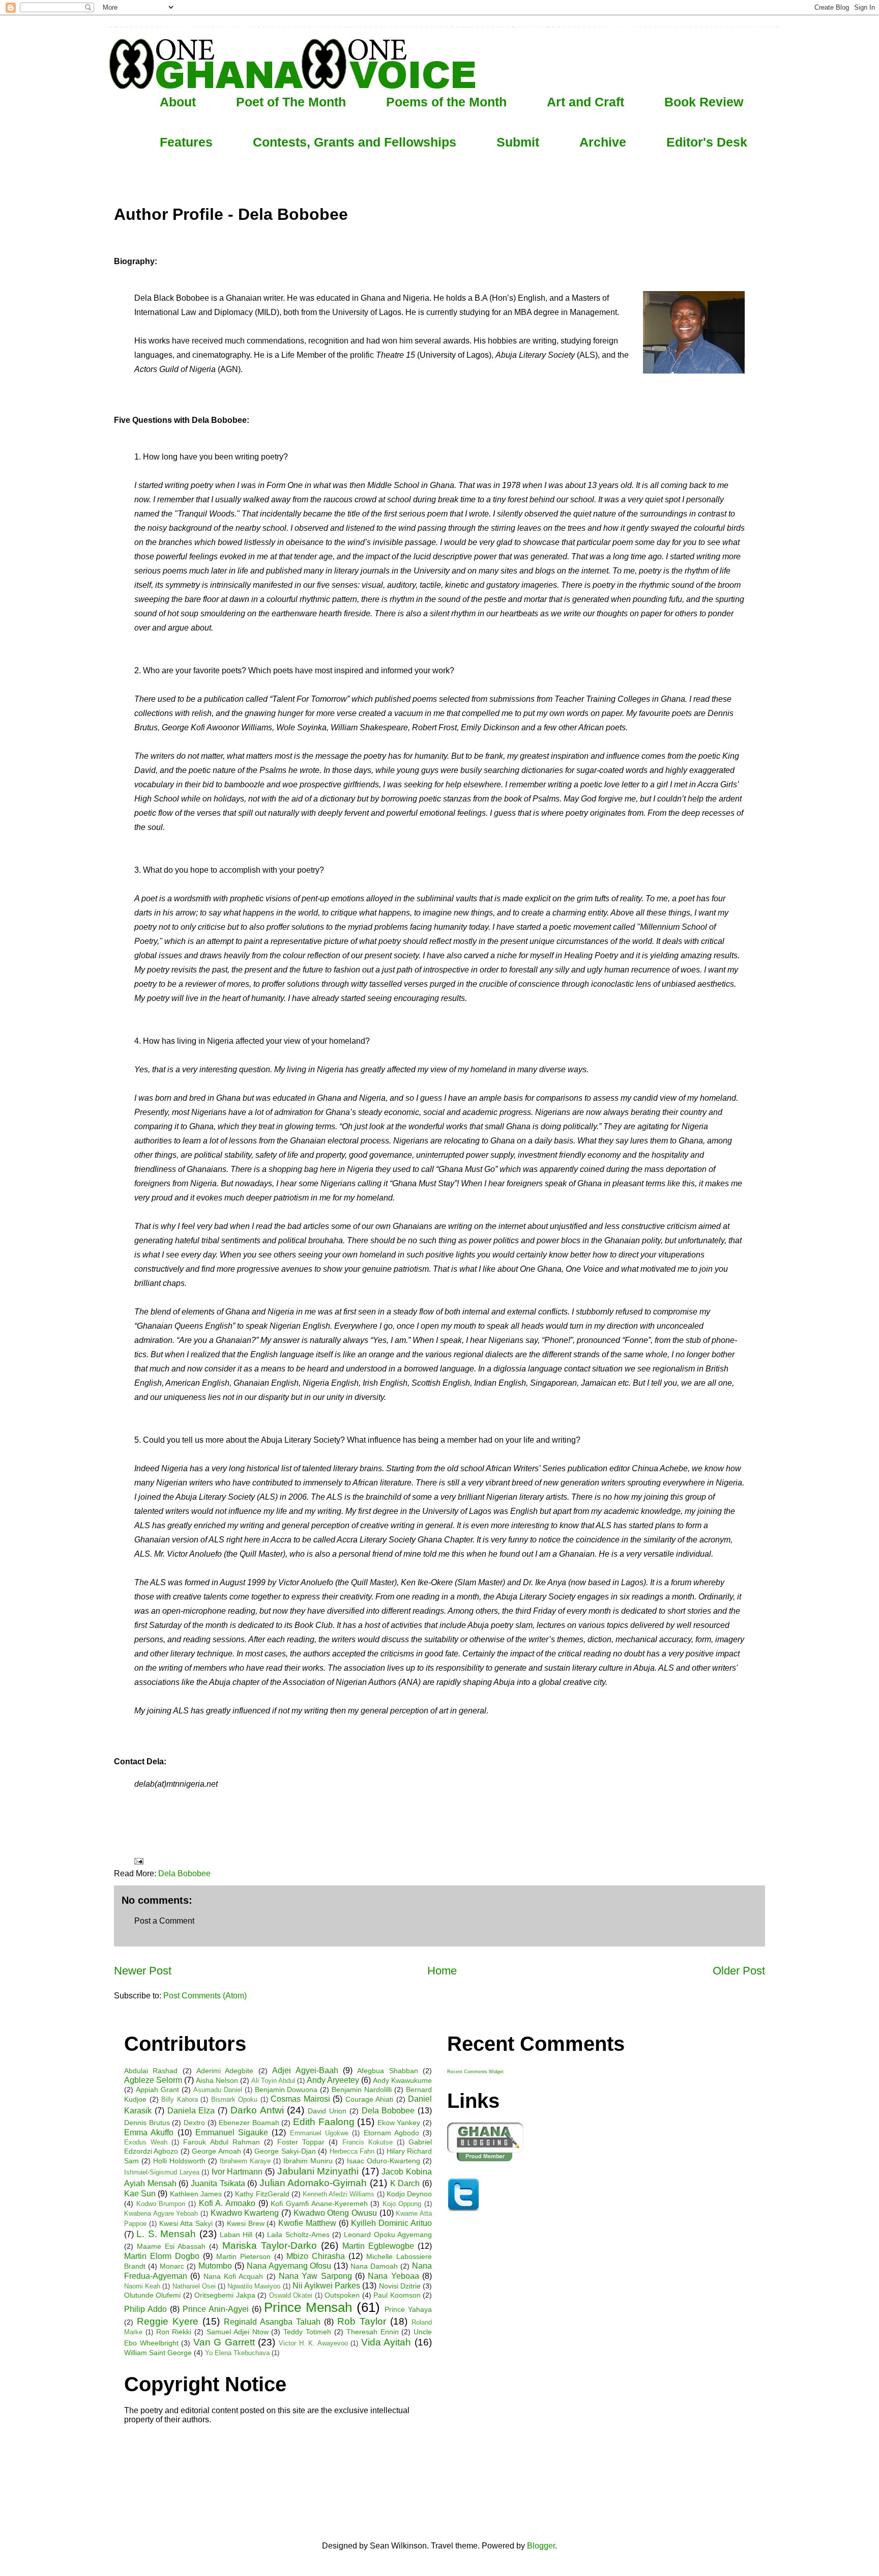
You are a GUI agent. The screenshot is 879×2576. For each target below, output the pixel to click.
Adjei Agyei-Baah (305, 2070)
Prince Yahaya (408, 2309)
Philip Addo (145, 2309)
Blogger (541, 2546)
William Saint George (158, 2353)
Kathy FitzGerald (262, 2194)
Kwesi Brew (246, 2223)
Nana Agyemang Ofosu (289, 2266)
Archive (603, 142)
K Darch (405, 2183)
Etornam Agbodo (391, 2133)
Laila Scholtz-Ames (298, 2235)
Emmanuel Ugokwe (319, 2133)
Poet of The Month (291, 102)
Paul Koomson (397, 2295)
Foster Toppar (301, 2142)
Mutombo (215, 2266)
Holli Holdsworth (179, 2161)
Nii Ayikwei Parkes (326, 2286)
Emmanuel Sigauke (232, 2133)
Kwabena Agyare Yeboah (161, 2213)
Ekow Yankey (399, 2123)
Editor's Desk (707, 142)
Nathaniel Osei (194, 2286)
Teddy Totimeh (307, 2332)
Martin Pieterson (243, 2256)
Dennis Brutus (147, 2123)
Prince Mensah (308, 2307)
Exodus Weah (146, 2142)
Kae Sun (140, 2194)
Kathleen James (196, 2194)
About (178, 102)
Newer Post (143, 1971)
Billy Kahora (180, 2099)
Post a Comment (164, 1921)
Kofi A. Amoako (227, 2203)
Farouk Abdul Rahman (221, 2142)
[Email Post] (138, 1861)
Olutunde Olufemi (152, 2295)
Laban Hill (236, 2235)
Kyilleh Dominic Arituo (391, 2223)
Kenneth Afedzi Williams (339, 2194)
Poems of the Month (446, 102)
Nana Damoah (374, 2266)
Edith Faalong (324, 2122)
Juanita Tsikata (218, 2183)
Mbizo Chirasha (316, 2256)
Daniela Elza (191, 2111)
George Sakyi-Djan (285, 2151)
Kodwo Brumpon (161, 2204)
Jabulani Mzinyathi (318, 2171)
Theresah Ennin (373, 2332)
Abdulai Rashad (151, 2071)
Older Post (739, 1971)
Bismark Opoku (235, 2099)
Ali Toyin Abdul (273, 2081)
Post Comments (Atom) (205, 1996)
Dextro (194, 2123)
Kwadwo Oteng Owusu (335, 2213)
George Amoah (216, 2151)
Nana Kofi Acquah (233, 2276)
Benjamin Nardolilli (362, 2090)
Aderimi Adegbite (225, 2071)
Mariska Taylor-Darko (270, 2245)
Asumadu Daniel (218, 2090)
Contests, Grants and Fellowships (355, 142)
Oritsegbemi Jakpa (225, 2295)
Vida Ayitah (386, 2342)
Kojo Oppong (402, 2204)
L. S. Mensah (166, 2234)
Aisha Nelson (217, 2080)
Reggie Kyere (168, 2321)
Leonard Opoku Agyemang (388, 2235)
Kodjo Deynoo (409, 2194)
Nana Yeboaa (393, 2276)
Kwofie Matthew (307, 2223)
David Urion (327, 2111)
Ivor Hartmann (237, 2172)
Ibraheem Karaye (245, 2161)
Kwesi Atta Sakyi (186, 2223)
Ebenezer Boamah (249, 2123)
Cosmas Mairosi (300, 2099)
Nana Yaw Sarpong (315, 2276)
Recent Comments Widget (475, 2072)
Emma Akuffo (149, 2133)
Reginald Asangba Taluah (272, 2322)
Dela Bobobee (184, 1873)
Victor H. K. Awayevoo (313, 2343)
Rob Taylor (362, 2321)
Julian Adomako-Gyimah (313, 2183)
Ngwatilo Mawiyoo (254, 2286)
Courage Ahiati (370, 2099)
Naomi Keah (142, 2286)
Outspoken (342, 2295)
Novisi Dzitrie (400, 2286)
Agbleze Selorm (153, 2080)
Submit (518, 142)
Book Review (704, 102)
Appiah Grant (157, 2090)
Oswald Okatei (291, 2295)
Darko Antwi (257, 2110)
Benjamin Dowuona (286, 2090)
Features (186, 142)
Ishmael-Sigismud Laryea (162, 2172)
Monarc (172, 2266)
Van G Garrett (224, 2342)
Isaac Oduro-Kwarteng (384, 2161)
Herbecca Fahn (352, 2151)
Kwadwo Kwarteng (245, 2213)
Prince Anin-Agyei (216, 2309)
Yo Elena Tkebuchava (237, 2353)
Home (442, 1971)
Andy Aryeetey (333, 2080)
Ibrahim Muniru (308, 2161)
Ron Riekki (174, 2332)
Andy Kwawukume (402, 2080)
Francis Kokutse (368, 2142)
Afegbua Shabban (387, 2071)
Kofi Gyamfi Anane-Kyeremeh (319, 2203)
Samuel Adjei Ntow (238, 2332)
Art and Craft (585, 102)
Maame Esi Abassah (171, 2246)
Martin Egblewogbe (378, 2246)
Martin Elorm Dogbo (162, 2256)
